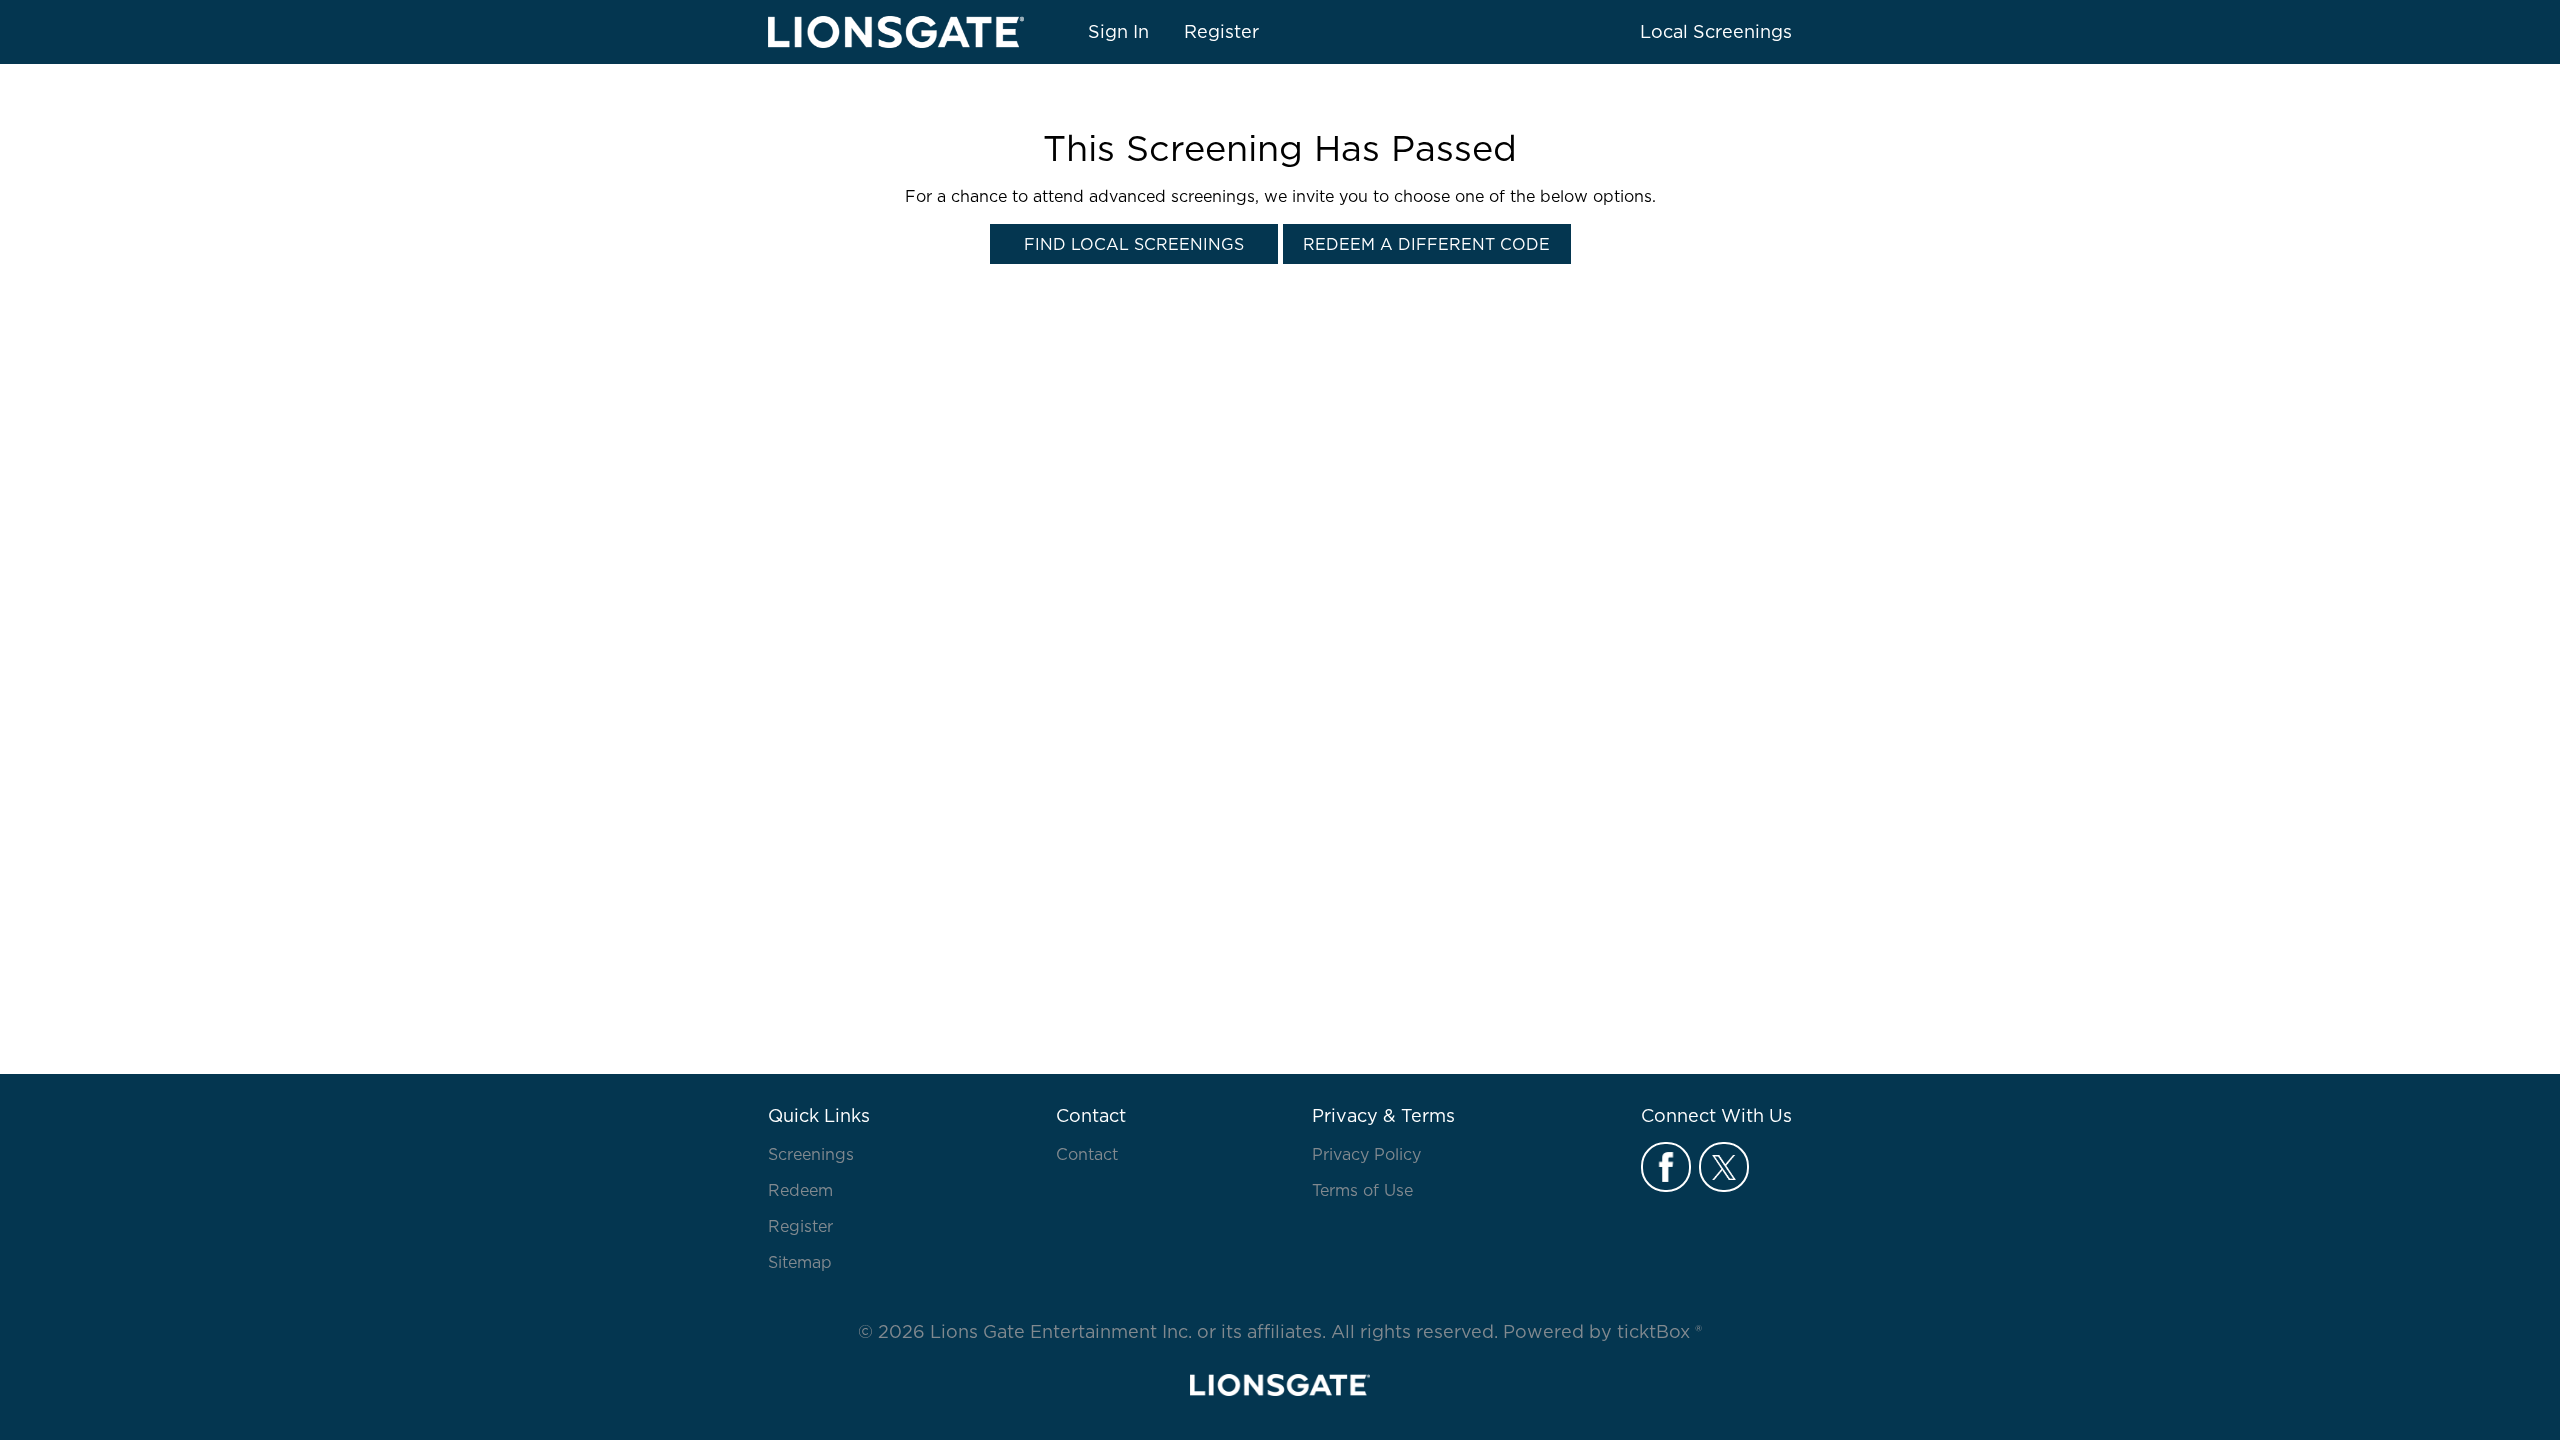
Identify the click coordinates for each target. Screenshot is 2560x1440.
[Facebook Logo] (1666, 1167)
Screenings (811, 1154)
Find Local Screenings (1134, 244)
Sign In (1118, 31)
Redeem (800, 1190)
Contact (1087, 1154)
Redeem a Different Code (1426, 244)
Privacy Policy (1366, 1154)
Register (1221, 31)
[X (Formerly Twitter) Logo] (1724, 1167)
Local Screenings (1716, 31)
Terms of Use (1362, 1190)
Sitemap (800, 1262)
